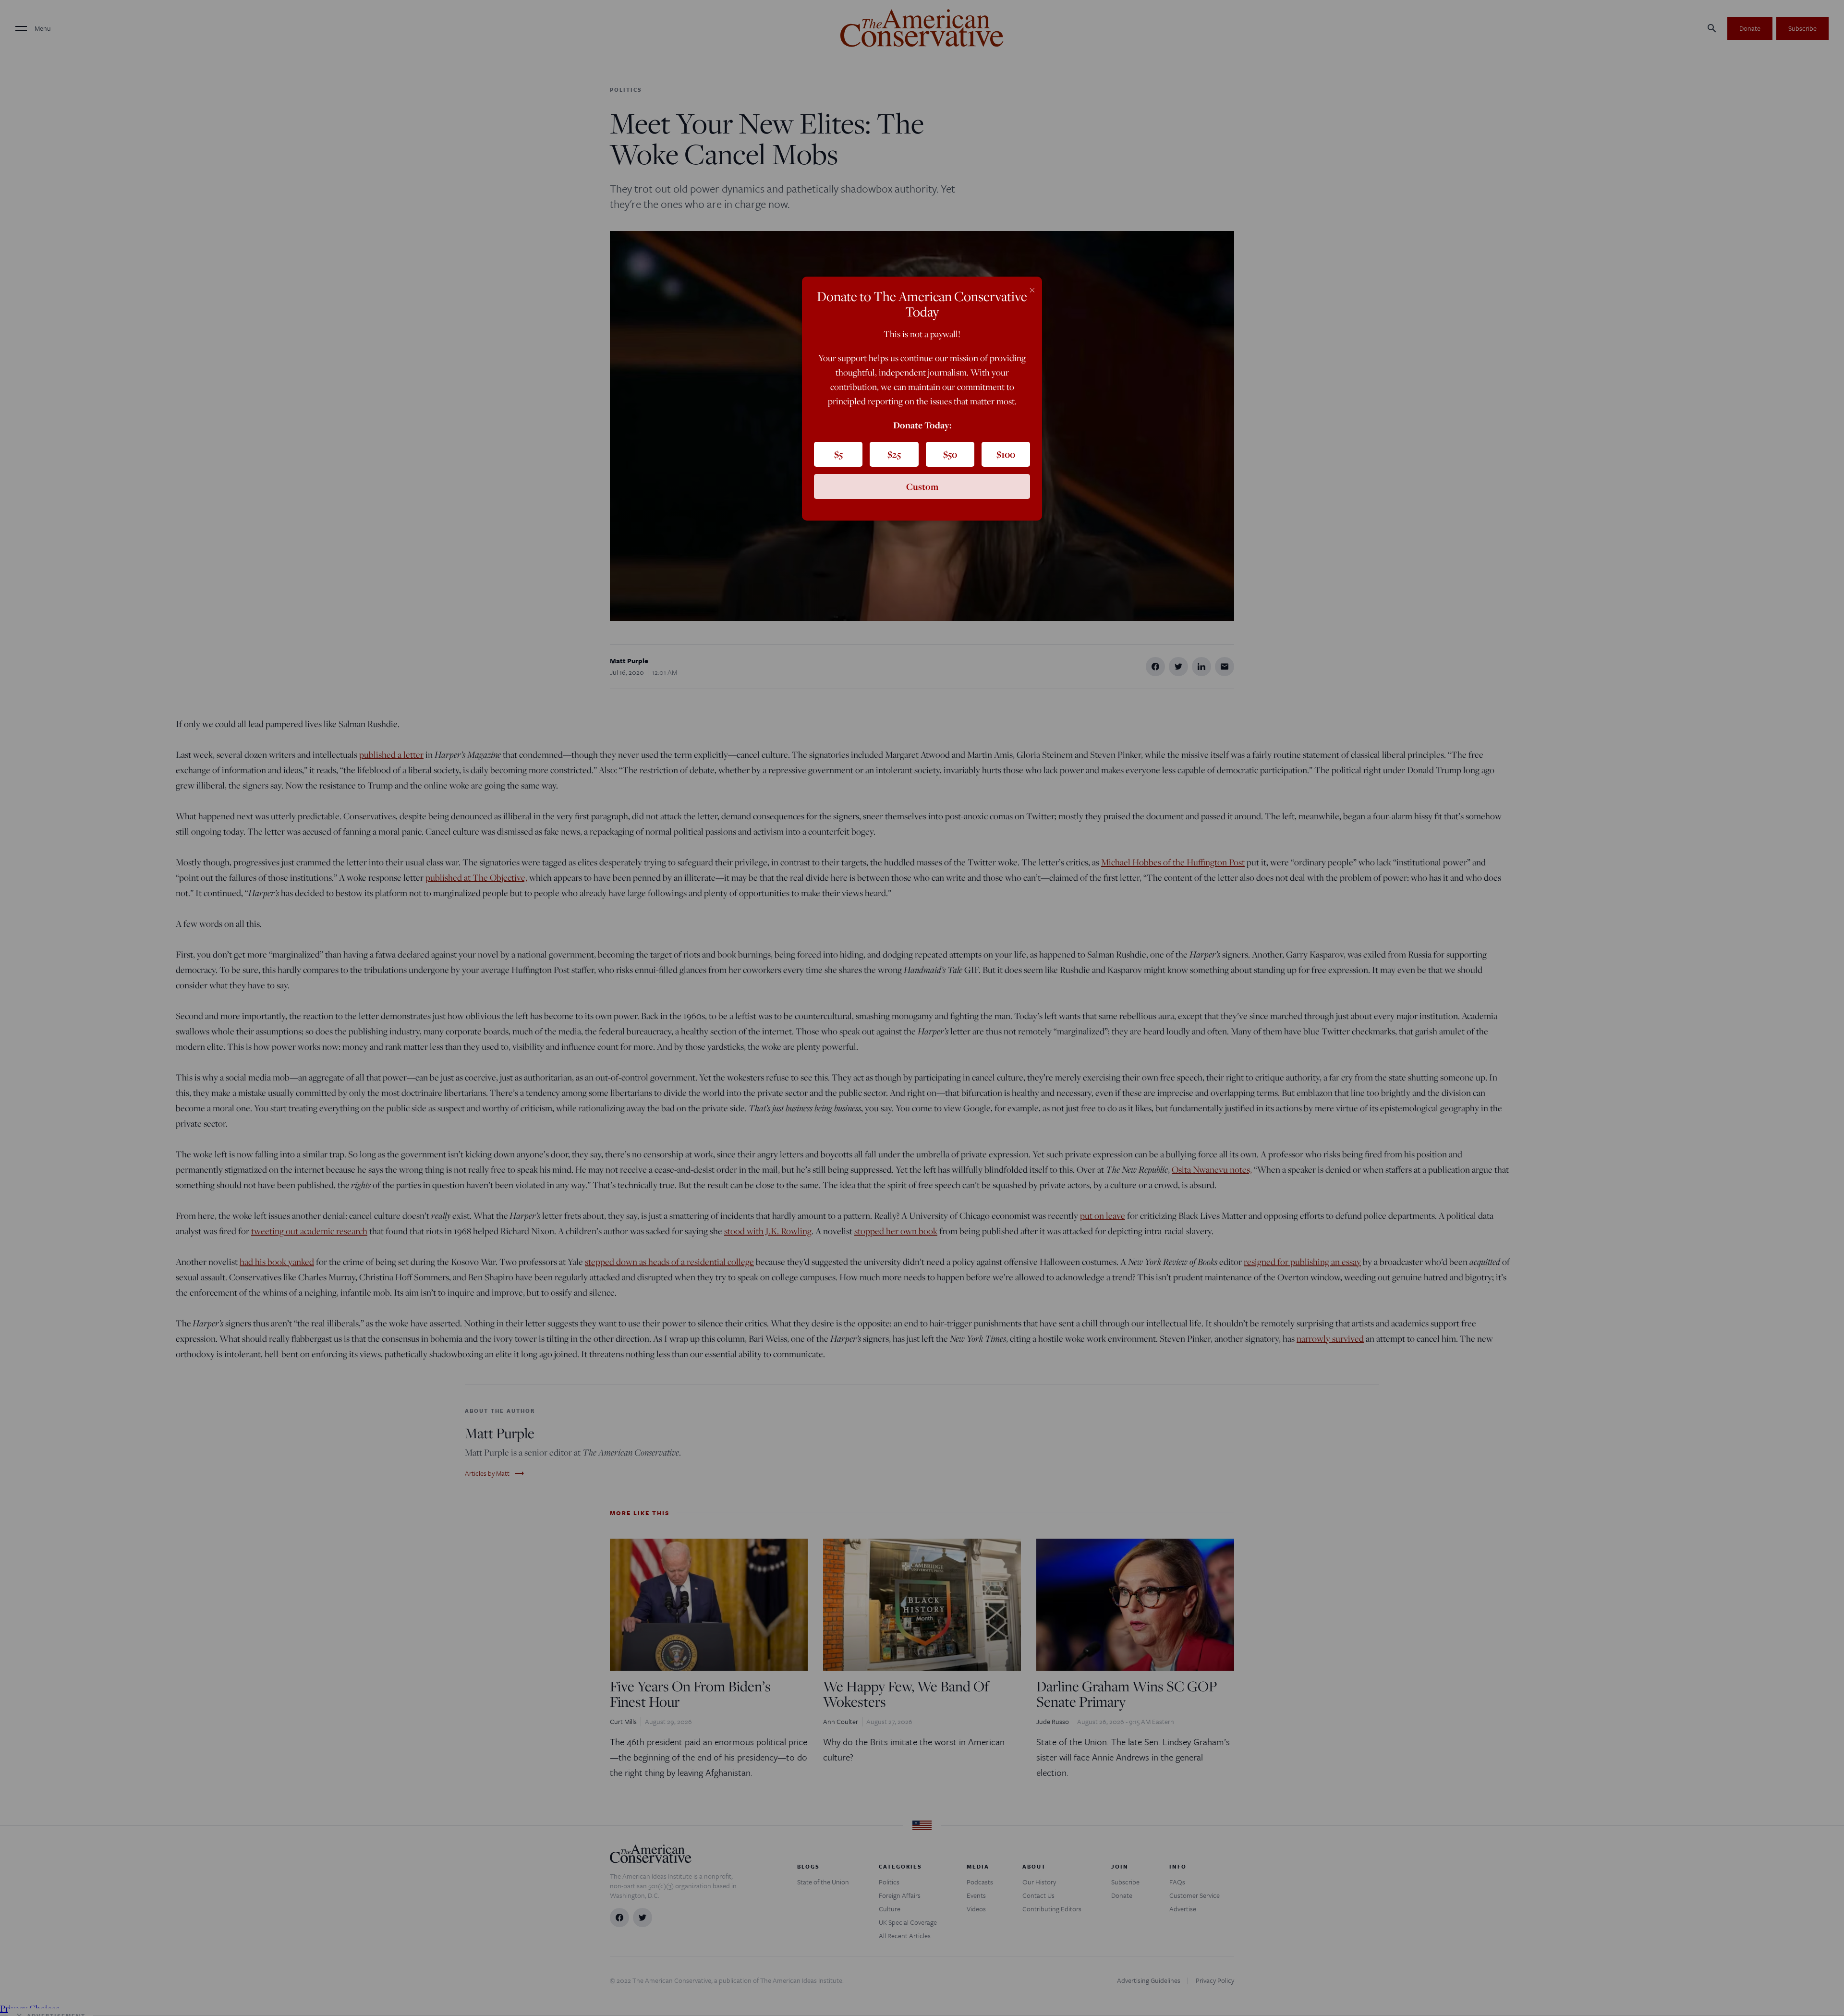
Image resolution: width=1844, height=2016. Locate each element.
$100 (1006, 454)
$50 (950, 454)
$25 (894, 454)
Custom (922, 486)
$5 (838, 454)
